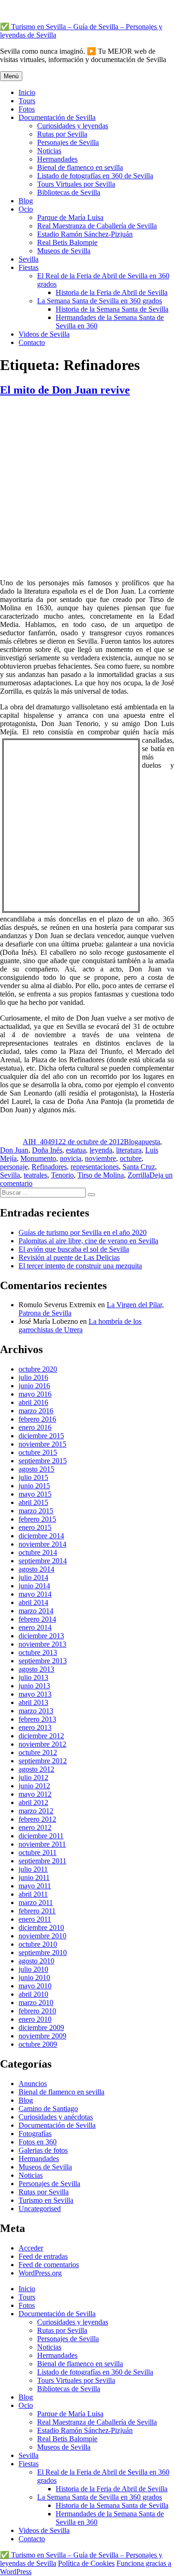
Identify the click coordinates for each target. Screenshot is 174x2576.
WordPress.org (40, 2273)
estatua (76, 1150)
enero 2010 (35, 2019)
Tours (27, 101)
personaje (14, 1167)
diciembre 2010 (41, 1927)
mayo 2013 (35, 1694)
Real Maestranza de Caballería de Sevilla (97, 226)
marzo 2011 (36, 1902)
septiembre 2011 (42, 1861)
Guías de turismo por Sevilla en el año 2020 (83, 1232)
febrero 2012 (37, 1819)
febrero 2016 (37, 1419)
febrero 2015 (37, 1519)
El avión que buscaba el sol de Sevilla (74, 1249)
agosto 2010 (36, 1961)
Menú (11, 76)
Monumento (38, 1158)
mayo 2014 (35, 1594)
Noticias (49, 151)
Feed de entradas (43, 2256)
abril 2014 (33, 1602)
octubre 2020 (38, 1369)
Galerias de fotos (43, 2150)
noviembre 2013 (42, 1644)
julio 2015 (33, 1477)
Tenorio (62, 1175)
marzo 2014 (36, 1611)
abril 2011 (33, 1894)
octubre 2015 (38, 1452)
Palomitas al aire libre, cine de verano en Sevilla (88, 1241)
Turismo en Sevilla (46, 2200)
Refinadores (49, 1167)
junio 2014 (34, 1586)
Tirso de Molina (101, 1175)
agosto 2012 (36, 1769)
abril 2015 (33, 1502)
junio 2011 (34, 1877)
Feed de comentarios (49, 2265)
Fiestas (29, 267)
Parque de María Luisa (70, 217)
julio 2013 (33, 1677)
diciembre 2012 (41, 1736)
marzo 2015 (36, 1511)
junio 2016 (34, 1386)
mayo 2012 (35, 1794)
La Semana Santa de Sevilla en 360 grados (100, 301)
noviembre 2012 (42, 1744)
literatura (129, 1150)
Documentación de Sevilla (57, 117)
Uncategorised (40, 2209)
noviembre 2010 (42, 1936)
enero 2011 (35, 1919)
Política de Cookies (86, 2563)
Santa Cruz (139, 1167)
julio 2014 (33, 1577)
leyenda (101, 1150)
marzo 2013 (36, 1711)
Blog (26, 201)
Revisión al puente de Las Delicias (69, 1257)
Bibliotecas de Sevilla (69, 192)
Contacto (32, 342)
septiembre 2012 (43, 1761)
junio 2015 (34, 1486)
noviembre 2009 (42, 2036)
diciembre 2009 (41, 2028)
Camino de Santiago (48, 2109)
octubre (131, 1158)
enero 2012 (35, 1827)
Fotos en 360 (38, 2142)
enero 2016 (35, 1427)
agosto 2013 (36, 1669)
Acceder (31, 2248)
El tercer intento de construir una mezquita (80, 1266)
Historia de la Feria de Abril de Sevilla (112, 292)
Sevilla (29, 259)
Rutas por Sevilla (62, 134)
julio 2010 (33, 1969)
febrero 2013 (37, 1719)
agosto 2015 (36, 1469)
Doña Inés (47, 1150)
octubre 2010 (38, 1944)
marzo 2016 (36, 1411)
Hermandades (57, 159)
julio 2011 (33, 1869)
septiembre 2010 (43, 1952)
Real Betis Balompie (67, 242)
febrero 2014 (37, 1619)
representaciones (95, 1167)
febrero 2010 (37, 2011)
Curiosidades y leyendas (73, 126)
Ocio (26, 209)
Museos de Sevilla (64, 251)
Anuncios (33, 2084)
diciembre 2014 (41, 1536)
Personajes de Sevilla (68, 142)
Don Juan (14, 1150)
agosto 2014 (36, 1569)
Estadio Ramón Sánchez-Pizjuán (85, 234)
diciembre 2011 (41, 1836)
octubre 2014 (38, 1552)
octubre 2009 (38, 2044)
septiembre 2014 (43, 1561)
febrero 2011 (37, 1911)
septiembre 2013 (43, 1661)
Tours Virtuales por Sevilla (76, 184)
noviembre (100, 1158)
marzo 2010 (36, 2003)
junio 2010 (34, 1977)
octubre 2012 (38, 1752)
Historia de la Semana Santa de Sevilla (112, 309)
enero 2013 (35, 1727)
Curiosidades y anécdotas (56, 2117)
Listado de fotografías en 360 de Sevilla (95, 176)
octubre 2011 (38, 1852)
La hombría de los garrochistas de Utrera (80, 1326)
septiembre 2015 (43, 1461)
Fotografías (35, 2134)
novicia (71, 1158)
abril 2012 (33, 1802)
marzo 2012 (36, 1811)
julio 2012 (33, 1777)
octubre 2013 (38, 1652)
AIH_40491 (41, 1142)
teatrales (35, 1175)
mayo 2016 (35, 1394)
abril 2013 (33, 1702)
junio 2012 (34, 1786)
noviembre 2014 (42, 1544)
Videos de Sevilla (44, 334)
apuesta (149, 1142)
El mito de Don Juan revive (65, 390)
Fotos (27, 109)
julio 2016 (33, 1377)
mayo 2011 (35, 1886)
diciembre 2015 (41, 1436)
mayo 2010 (35, 1986)
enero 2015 (35, 1527)
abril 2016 (33, 1402)
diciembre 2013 (41, 1636)
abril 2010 (33, 1994)
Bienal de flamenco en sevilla (80, 167)
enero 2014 (35, 1627)
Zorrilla (139, 1175)
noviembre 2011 (42, 1844)
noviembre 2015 (42, 1444)
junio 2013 (34, 1686)
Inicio (27, 92)
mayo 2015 (35, 1494)
